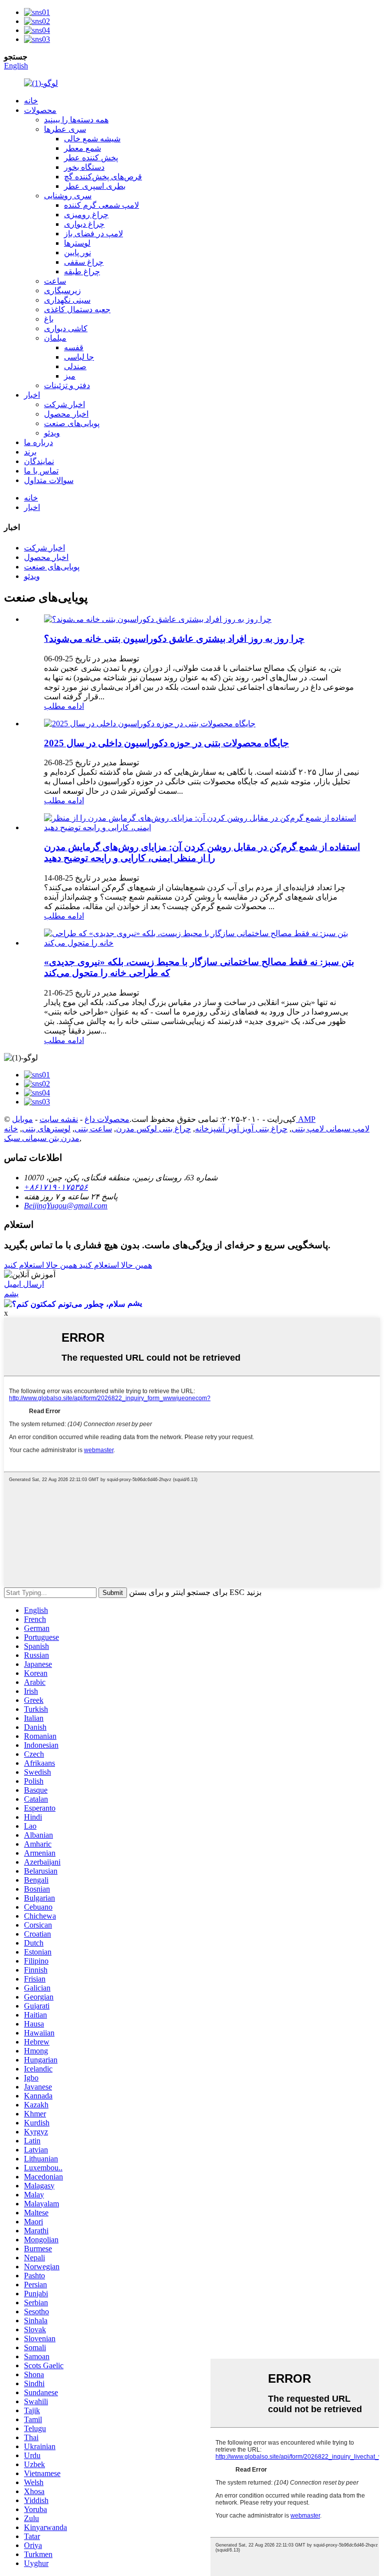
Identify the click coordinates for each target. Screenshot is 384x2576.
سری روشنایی (68, 196)
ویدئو (52, 433)
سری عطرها (65, 129)
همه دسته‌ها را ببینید (76, 120)
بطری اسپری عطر (95, 186)
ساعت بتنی (93, 1129)
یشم (11, 1293)
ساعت (55, 281)
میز (70, 376)
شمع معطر (82, 148)
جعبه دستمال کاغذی (77, 309)
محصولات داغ (107, 1119)
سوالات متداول (49, 480)
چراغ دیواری (84, 224)
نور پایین (77, 253)
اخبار (32, 395)
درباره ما (38, 442)
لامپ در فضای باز (93, 234)
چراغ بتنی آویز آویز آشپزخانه (241, 1129)
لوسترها (77, 243)
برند (30, 452)
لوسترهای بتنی (46, 1129)
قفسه (74, 347)
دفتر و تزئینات (67, 385)
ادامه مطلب (64, 706)
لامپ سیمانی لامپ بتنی (330, 1129)
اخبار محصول (66, 414)
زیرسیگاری (62, 290)
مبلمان (55, 338)
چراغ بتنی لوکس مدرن (153, 1129)
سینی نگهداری (67, 300)
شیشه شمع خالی (92, 139)
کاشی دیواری (66, 328)
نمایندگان (39, 461)
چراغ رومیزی (86, 215)
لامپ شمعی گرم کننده (101, 205)
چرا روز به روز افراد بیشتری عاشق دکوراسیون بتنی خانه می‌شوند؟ (174, 639)
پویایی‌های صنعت (72, 423)
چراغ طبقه (82, 271)
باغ (49, 319)
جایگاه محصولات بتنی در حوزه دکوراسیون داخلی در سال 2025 (166, 743)
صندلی (75, 366)
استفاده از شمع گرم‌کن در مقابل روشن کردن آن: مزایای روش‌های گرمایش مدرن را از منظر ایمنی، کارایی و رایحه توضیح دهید (202, 852)
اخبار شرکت (64, 404)
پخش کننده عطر (91, 158)
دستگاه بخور (84, 167)
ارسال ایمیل (24, 1284)
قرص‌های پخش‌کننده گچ (103, 177)
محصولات (40, 110)
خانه (31, 101)
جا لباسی (79, 357)
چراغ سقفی (84, 262)
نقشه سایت (59, 1119)
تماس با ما (41, 471)
